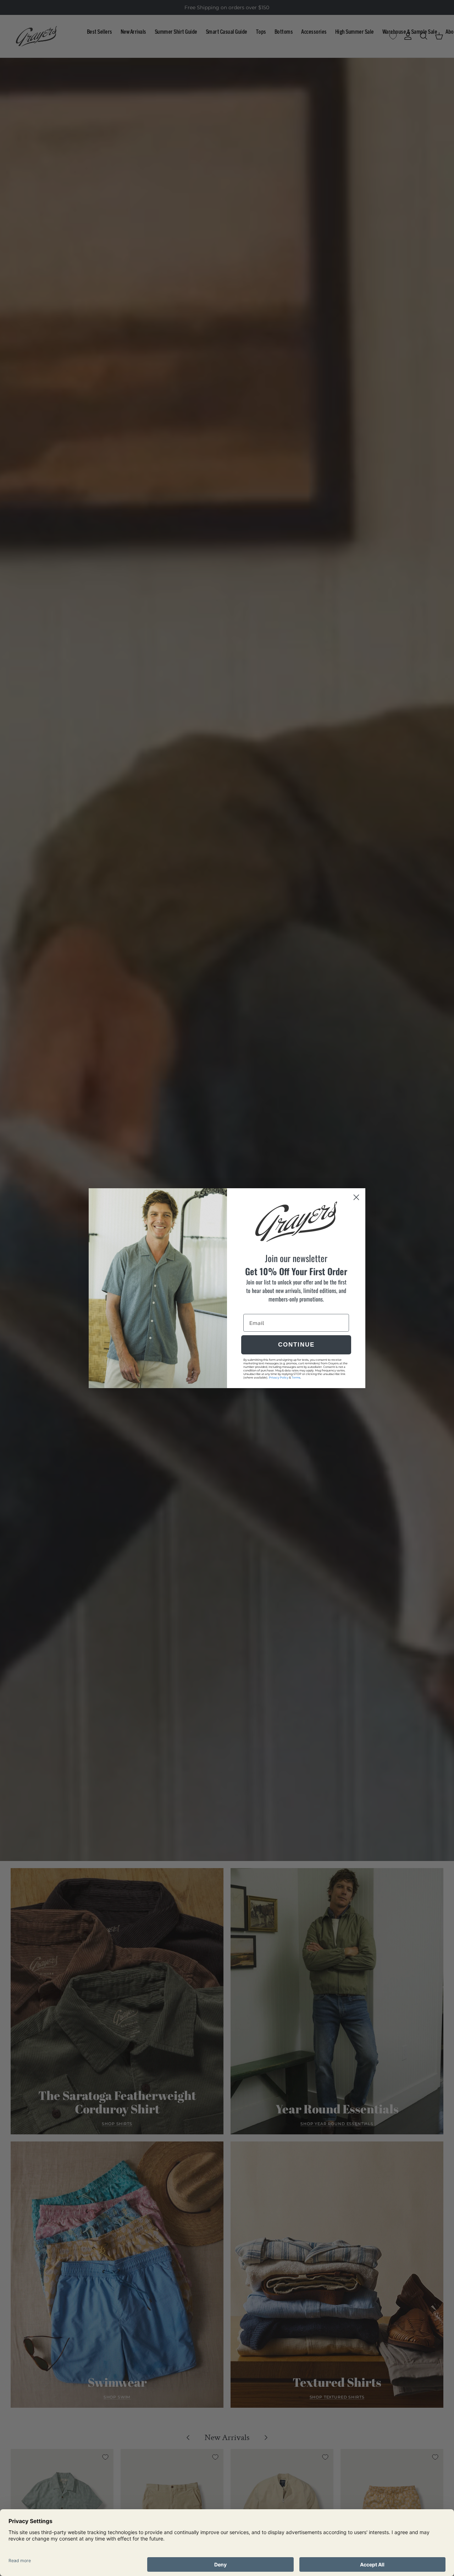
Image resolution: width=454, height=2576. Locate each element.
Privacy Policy (279, 1377)
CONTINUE (296, 1345)
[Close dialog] (356, 1197)
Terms (296, 1377)
